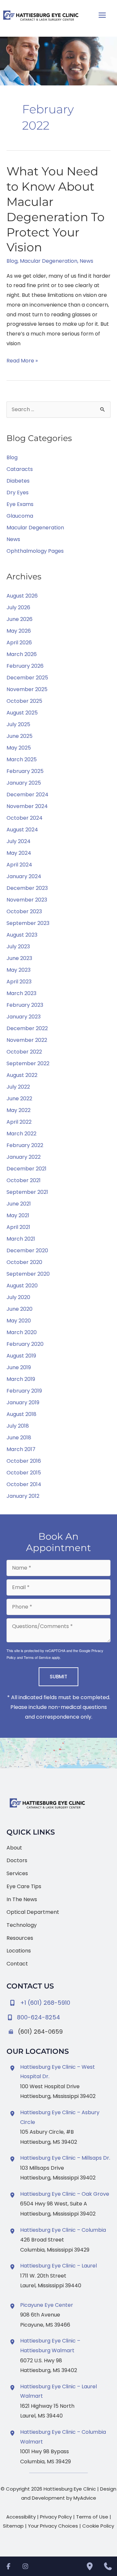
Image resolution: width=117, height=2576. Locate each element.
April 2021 (18, 1227)
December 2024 (27, 795)
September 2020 (28, 1274)
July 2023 (18, 947)
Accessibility (21, 2517)
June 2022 (19, 1099)
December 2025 (27, 678)
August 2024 (22, 830)
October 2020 (24, 1262)
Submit (58, 1677)
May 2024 (19, 853)
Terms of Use (92, 2517)
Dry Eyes (18, 492)
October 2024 (25, 818)
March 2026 (22, 654)
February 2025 (25, 771)
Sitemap (13, 2526)
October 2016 (24, 1461)
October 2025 (24, 701)
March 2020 (22, 1332)
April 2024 (19, 865)
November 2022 (27, 1040)
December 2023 (27, 888)
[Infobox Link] (58, 2016)
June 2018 (19, 1438)
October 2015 (24, 1473)
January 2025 (24, 783)
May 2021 (18, 1215)
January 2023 (24, 1017)
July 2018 (18, 1426)
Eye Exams (20, 504)
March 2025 (22, 759)
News (86, 261)
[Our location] (90, 2566)
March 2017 (21, 1449)
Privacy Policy (56, 2517)
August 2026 (22, 596)
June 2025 (19, 736)
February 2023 (25, 1005)
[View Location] (13, 2068)
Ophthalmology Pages (35, 551)
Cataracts (20, 469)
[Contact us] (108, 2566)
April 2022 (19, 1122)
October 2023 (24, 911)
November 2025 (27, 689)
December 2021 (26, 1169)
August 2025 (22, 713)
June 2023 (19, 958)
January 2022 (24, 1157)
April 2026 (19, 643)
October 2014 (24, 1484)
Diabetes (18, 481)
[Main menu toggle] (102, 15)
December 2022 (27, 1028)
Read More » (22, 361)
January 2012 (23, 1496)
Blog (12, 261)
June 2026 (19, 619)
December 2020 (27, 1250)
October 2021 (24, 1180)
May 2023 (19, 970)
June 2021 (19, 1204)
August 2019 (21, 1356)
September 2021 (27, 1192)
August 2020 (22, 1286)
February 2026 (25, 666)
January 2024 (24, 876)
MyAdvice (85, 2498)
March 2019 (21, 1379)
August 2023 (22, 935)
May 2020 (19, 1321)
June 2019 (19, 1367)
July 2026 (18, 607)
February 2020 (25, 1344)
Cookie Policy (98, 2526)
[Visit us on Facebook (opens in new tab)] (8, 2566)
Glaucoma (20, 516)
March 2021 (21, 1239)
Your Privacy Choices (53, 2526)
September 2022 (28, 1063)
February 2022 (25, 1145)
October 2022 (24, 1052)
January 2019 (23, 1402)
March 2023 (21, 993)
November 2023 (27, 900)
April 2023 (19, 982)
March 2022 (21, 1134)
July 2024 (19, 841)
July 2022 (18, 1087)
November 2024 (27, 806)
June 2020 (19, 1309)
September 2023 (28, 923)
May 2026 (19, 631)
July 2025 (18, 724)
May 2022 (19, 1110)
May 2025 (19, 748)
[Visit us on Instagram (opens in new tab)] (25, 2566)
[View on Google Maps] (58, 1753)
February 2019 (24, 1391)
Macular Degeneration (49, 261)
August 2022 (22, 1075)
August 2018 (21, 1414)
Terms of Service (37, 1657)
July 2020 (18, 1297)
